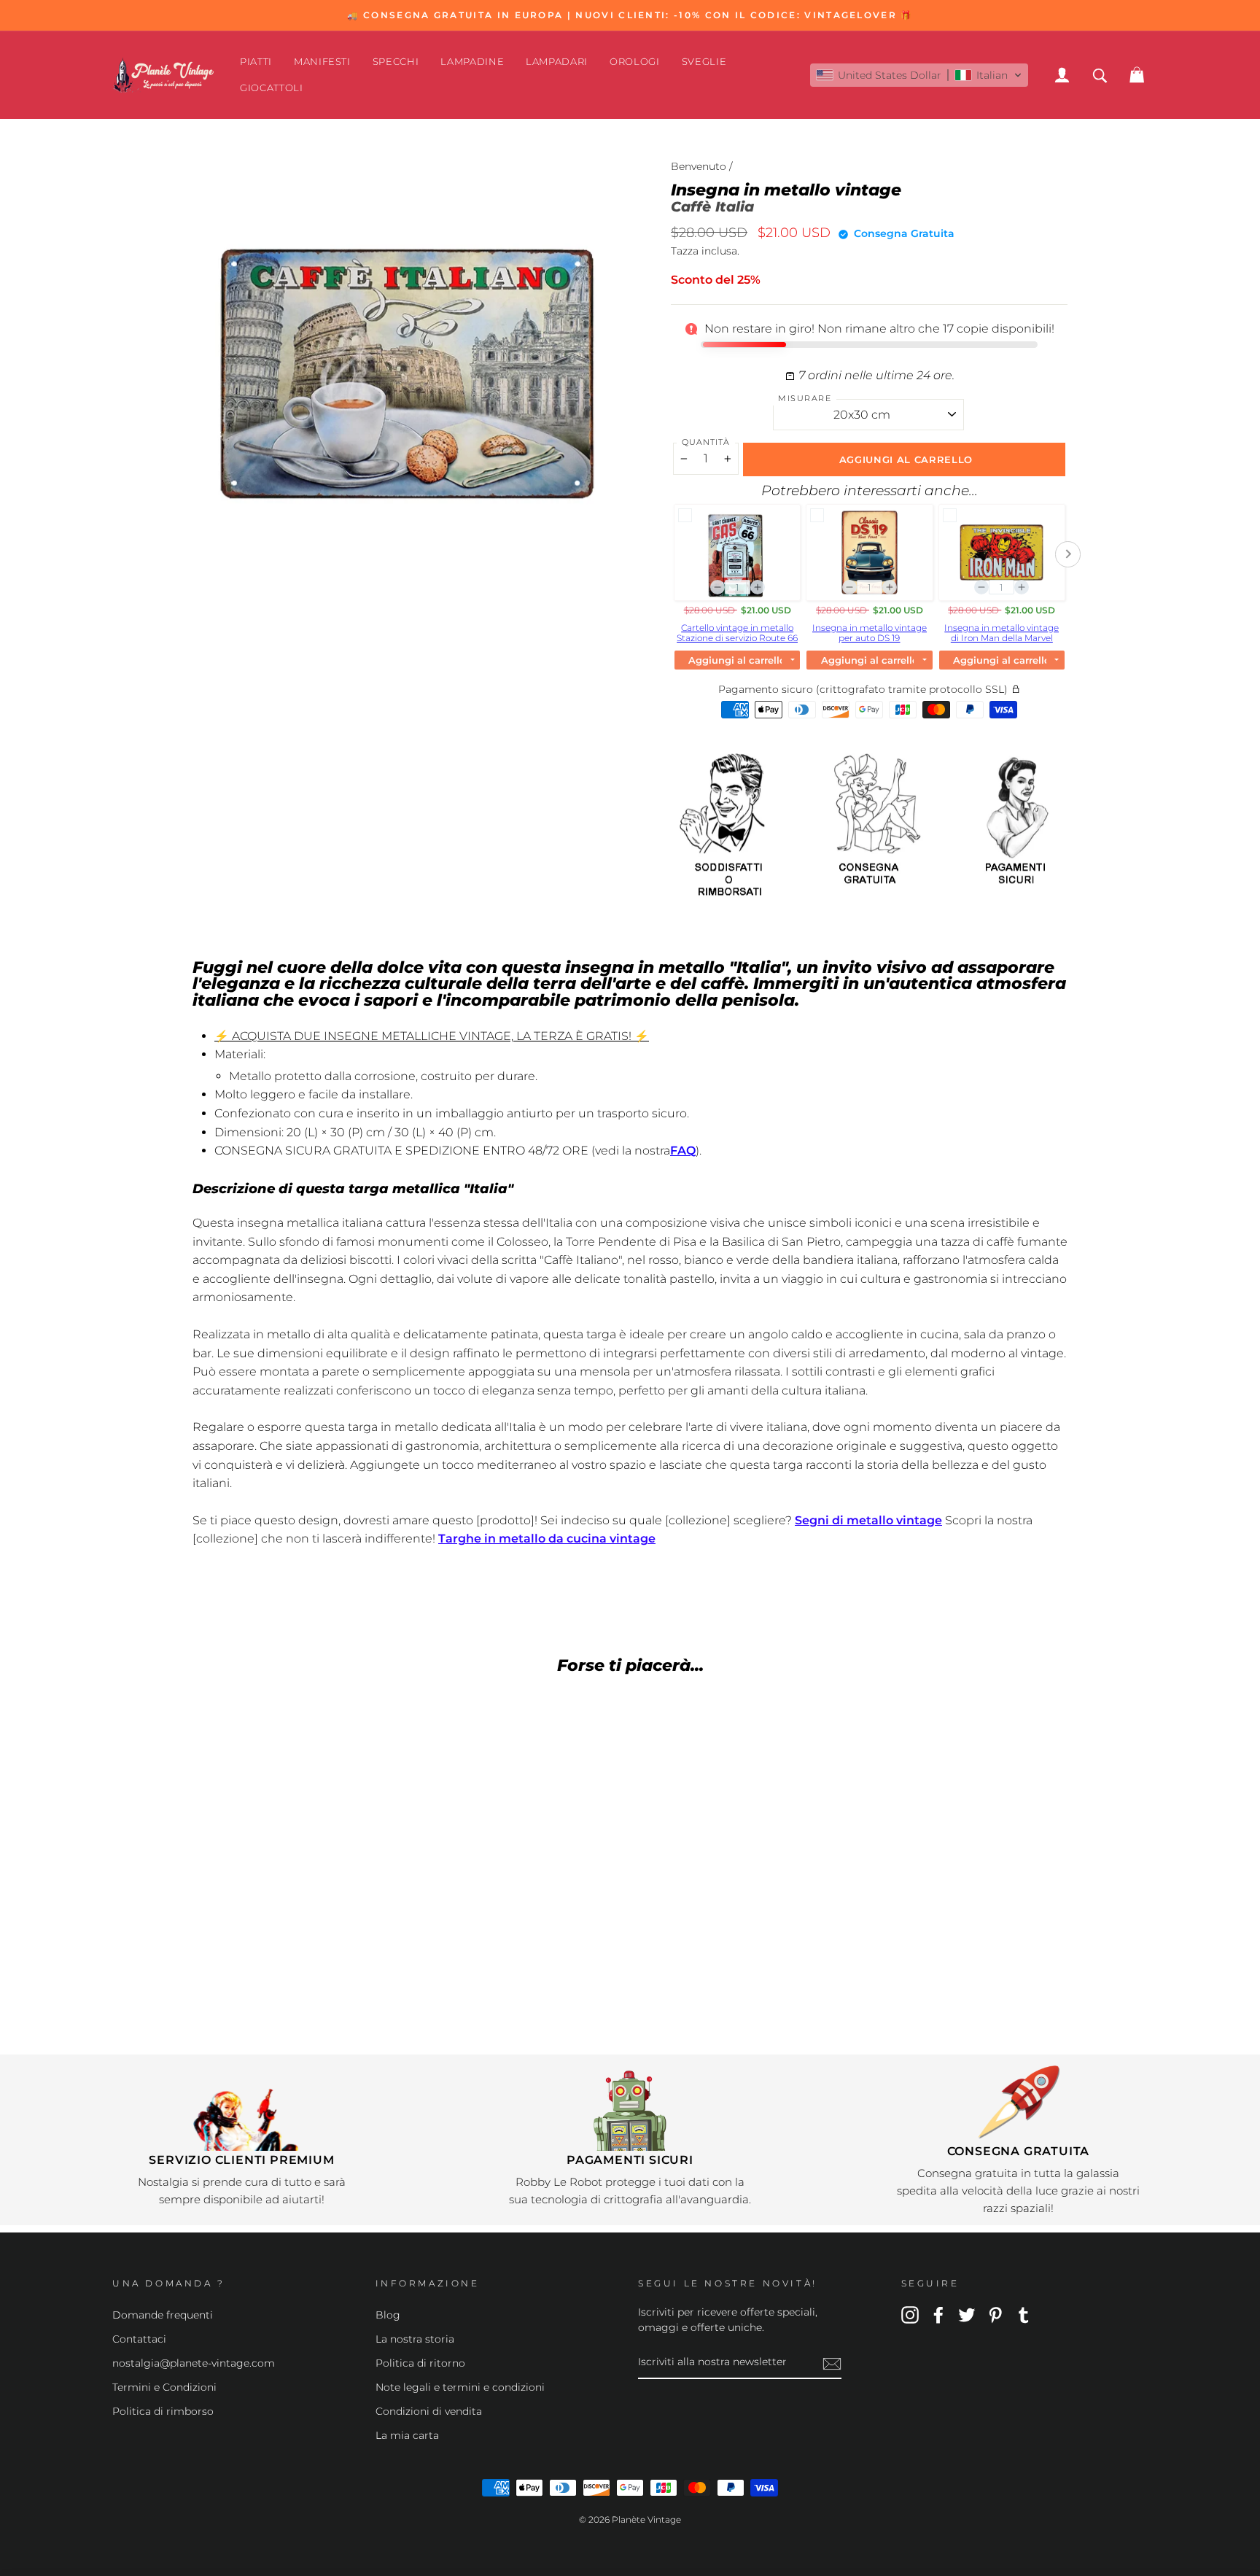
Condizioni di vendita (429, 2411)
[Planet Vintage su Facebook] (938, 2314)
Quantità (706, 442)
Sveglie (704, 61)
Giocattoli (272, 88)
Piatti (256, 61)
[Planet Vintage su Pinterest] (995, 2314)
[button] (919, 75)
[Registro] (832, 2363)
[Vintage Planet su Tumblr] (1024, 2314)
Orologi (635, 61)
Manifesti (322, 61)
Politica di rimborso (163, 2411)
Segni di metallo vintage (868, 1520)
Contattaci (139, 2339)
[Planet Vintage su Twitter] (967, 2314)
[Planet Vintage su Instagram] (910, 2314)
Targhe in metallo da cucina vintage (547, 1539)
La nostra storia (415, 2339)
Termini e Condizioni (164, 2387)
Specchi (396, 61)
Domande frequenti (163, 2315)
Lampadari (557, 61)
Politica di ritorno (420, 2363)
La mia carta (407, 2435)
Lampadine (472, 61)
